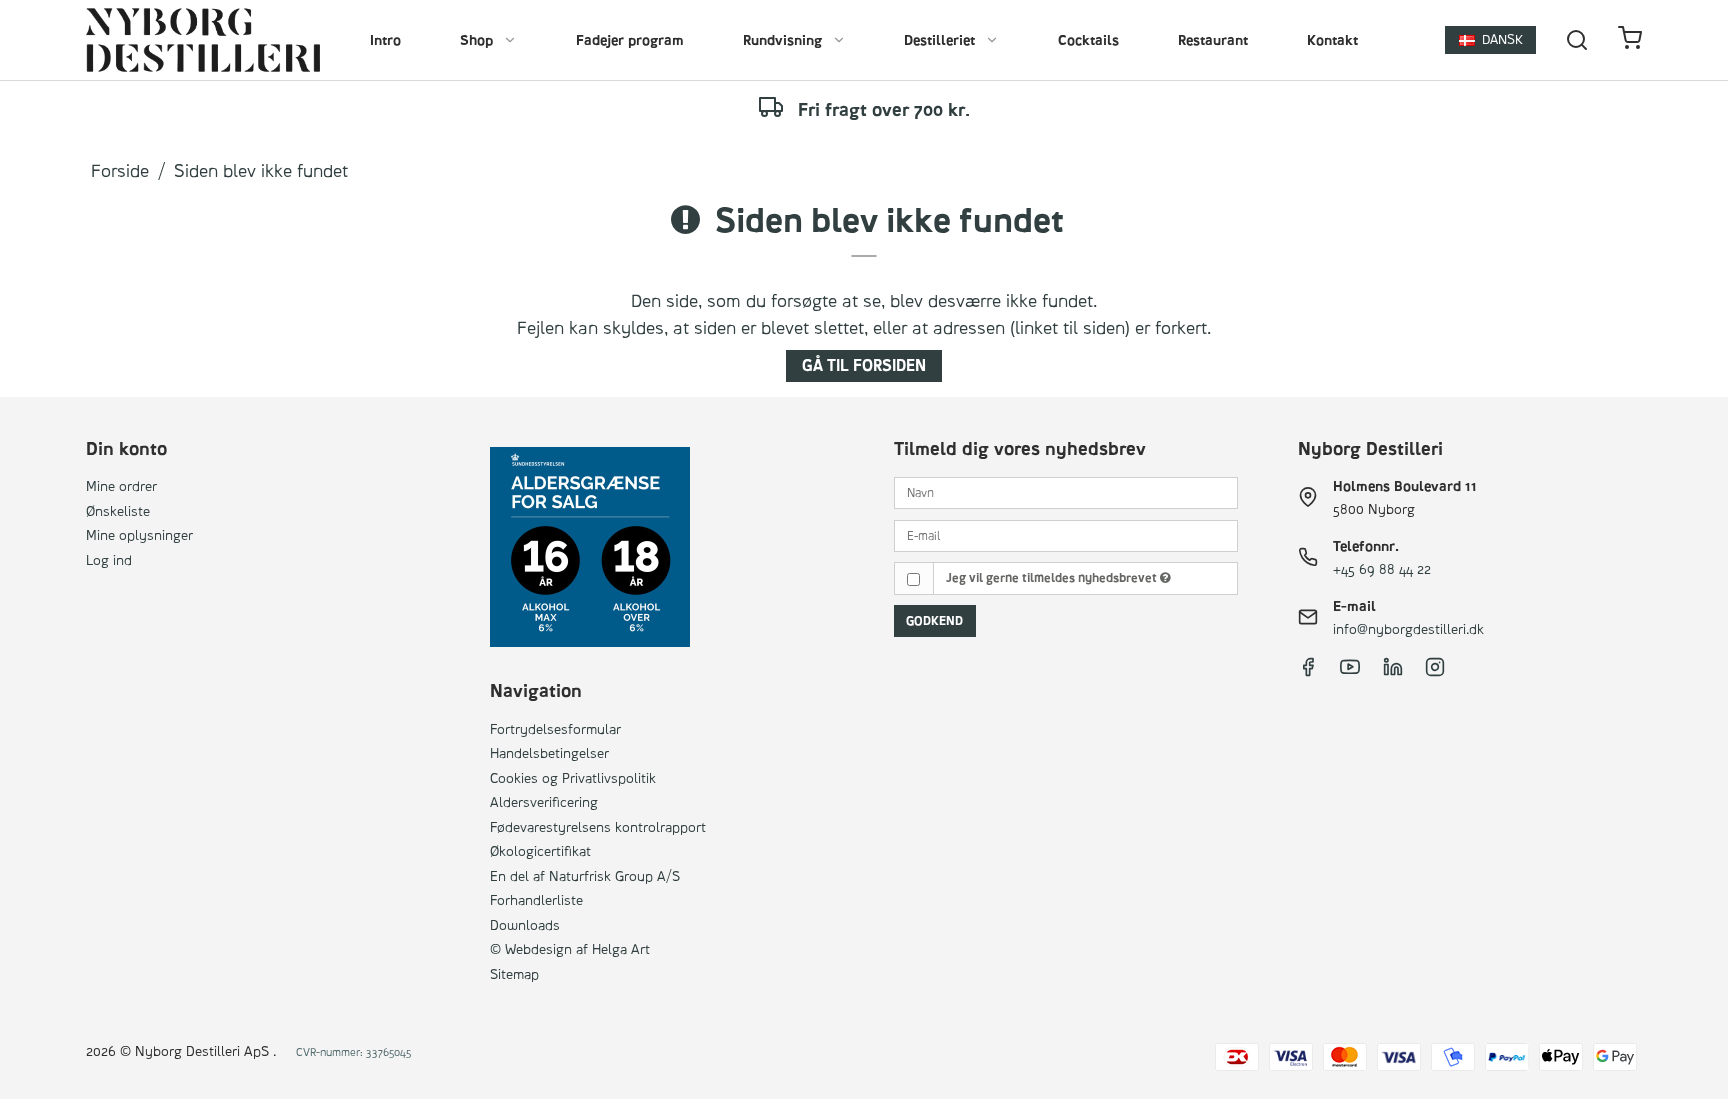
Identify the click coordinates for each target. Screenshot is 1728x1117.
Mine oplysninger (139, 534)
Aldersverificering (544, 801)
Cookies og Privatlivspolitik (573, 777)
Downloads (525, 924)
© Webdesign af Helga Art (570, 948)
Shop (476, 39)
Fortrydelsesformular (555, 728)
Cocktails (1088, 39)
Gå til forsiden (864, 365)
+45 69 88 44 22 (1382, 568)
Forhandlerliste (536, 899)
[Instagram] (1435, 671)
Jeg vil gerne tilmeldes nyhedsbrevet (1053, 577)
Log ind (109, 559)
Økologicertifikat (540, 850)
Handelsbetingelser (549, 752)
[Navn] (1066, 491)
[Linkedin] (1393, 671)
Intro (385, 39)
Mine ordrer (121, 485)
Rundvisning (782, 39)
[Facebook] (1308, 671)
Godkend (934, 620)
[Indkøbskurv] (1630, 40)
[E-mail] (1066, 533)
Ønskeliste (118, 510)
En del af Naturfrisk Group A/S (585, 875)
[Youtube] (1350, 671)
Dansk (1502, 39)
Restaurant (1213, 39)
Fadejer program (630, 39)
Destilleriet (939, 39)
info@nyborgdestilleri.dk (1408, 628)
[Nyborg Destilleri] (202, 40)
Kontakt (1332, 39)
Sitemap (514, 973)
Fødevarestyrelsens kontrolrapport (598, 826)
